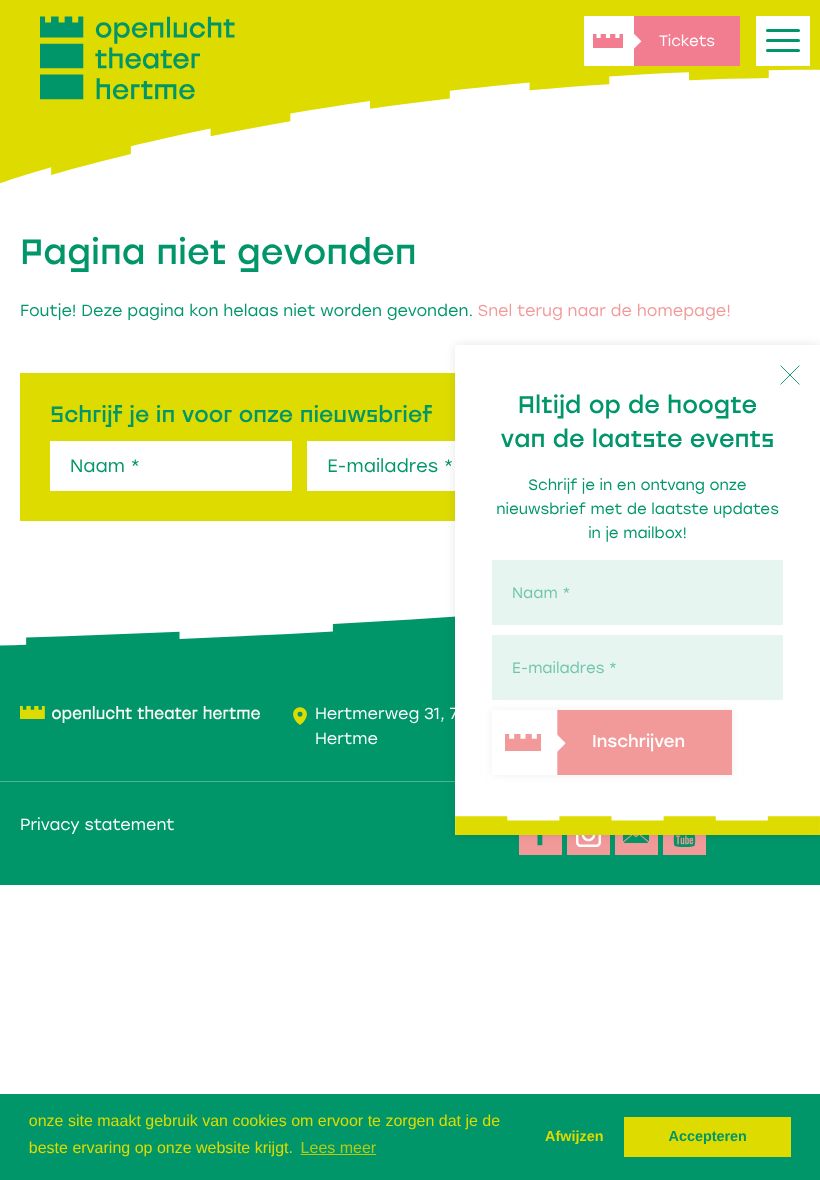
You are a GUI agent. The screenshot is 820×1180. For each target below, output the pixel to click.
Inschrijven (638, 743)
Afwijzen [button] (574, 1137)
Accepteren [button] (707, 1137)
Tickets (687, 41)
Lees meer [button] (339, 1148)
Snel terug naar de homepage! (604, 310)
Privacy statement (97, 824)
